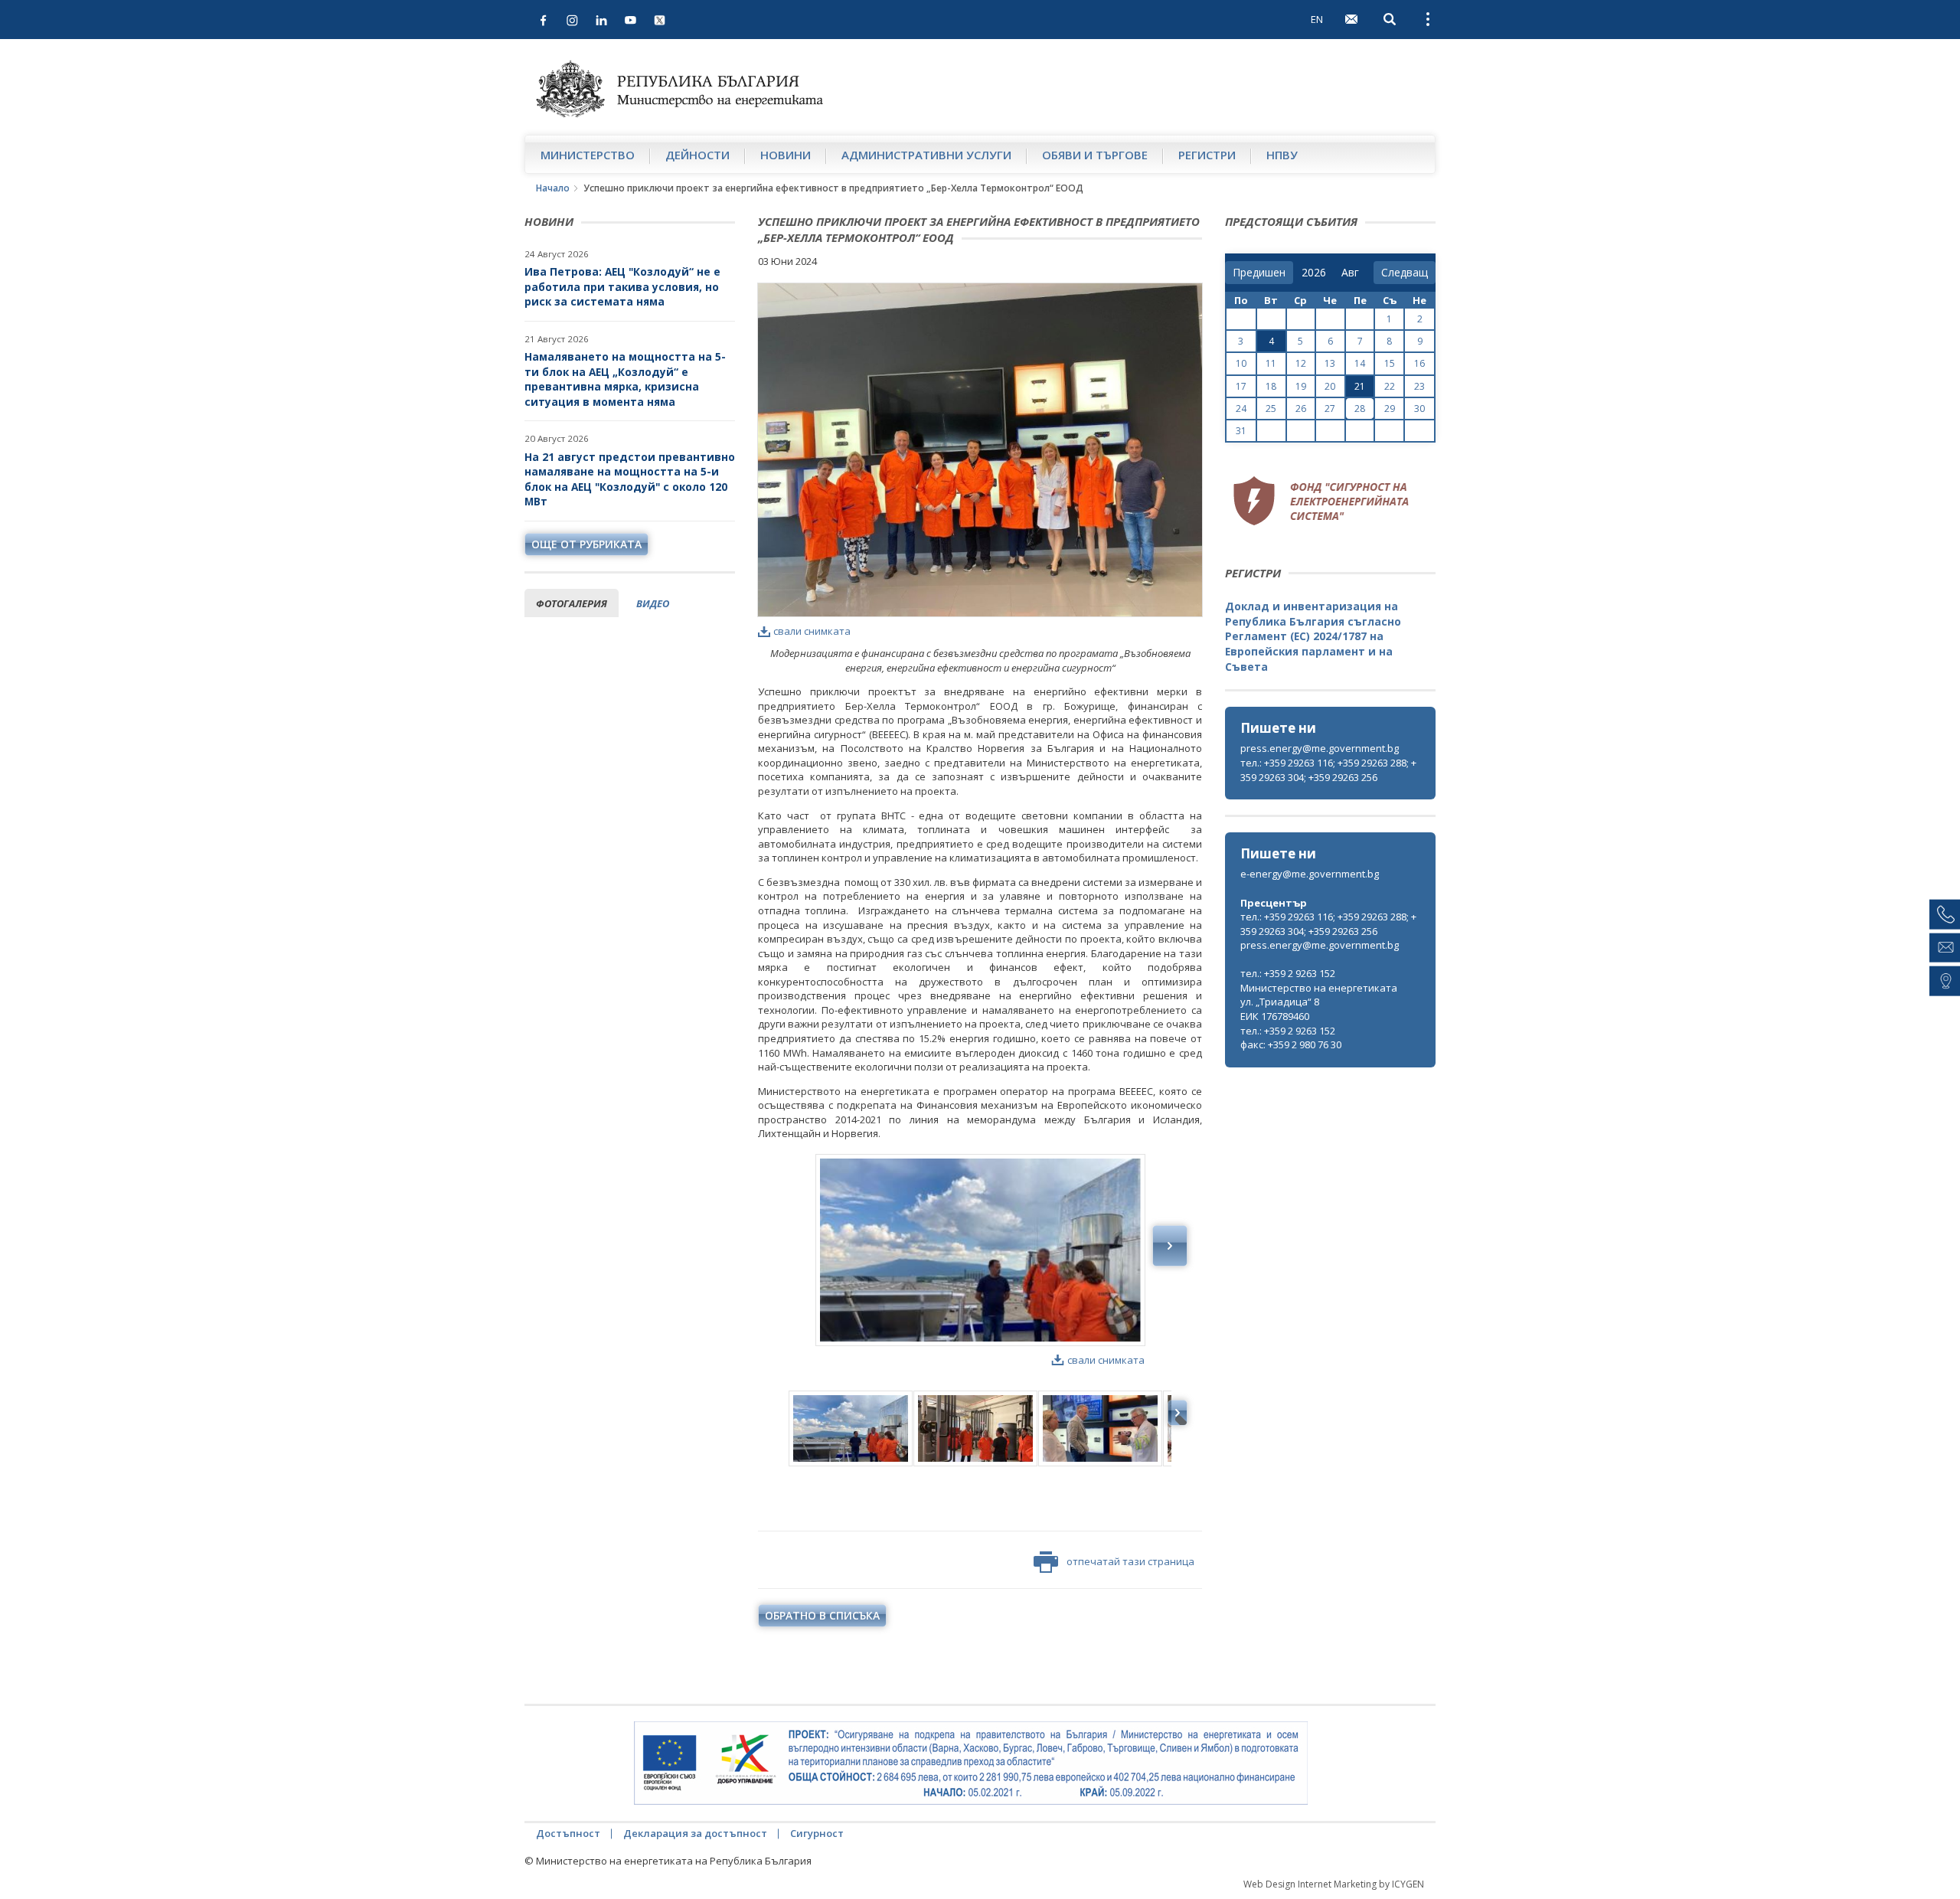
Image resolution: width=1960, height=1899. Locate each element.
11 (1271, 363)
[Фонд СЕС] (1321, 498)
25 (1271, 409)
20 (1330, 386)
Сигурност (817, 1833)
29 (1390, 409)
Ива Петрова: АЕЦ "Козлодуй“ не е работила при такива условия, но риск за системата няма (622, 286)
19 (1301, 386)
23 (1419, 386)
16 (1419, 363)
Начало (553, 188)
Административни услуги (926, 155)
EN (1317, 19)
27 (1330, 409)
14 (1360, 363)
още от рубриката (586, 544)
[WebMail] (1351, 19)
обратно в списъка (822, 1615)
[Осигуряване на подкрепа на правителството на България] (971, 1763)
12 (1301, 363)
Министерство (588, 155)
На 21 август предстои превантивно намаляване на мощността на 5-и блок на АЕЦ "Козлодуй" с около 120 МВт (630, 479)
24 (1241, 409)
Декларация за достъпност (695, 1833)
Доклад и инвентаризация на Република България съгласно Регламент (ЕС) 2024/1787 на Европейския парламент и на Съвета (1313, 636)
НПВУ (1282, 155)
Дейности (697, 155)
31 (1241, 431)
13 (1330, 363)
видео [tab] (653, 603)
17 (1241, 386)
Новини (786, 155)
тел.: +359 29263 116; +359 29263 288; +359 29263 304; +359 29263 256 (1328, 770)
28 (1360, 409)
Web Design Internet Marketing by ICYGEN (1334, 1884)
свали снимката (812, 631)
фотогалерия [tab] (572, 603)
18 (1271, 386)
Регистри (1207, 155)
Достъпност (568, 1833)
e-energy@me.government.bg (1310, 874)
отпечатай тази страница (1130, 1561)
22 (1390, 386)
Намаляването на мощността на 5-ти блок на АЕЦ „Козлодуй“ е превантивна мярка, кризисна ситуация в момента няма (625, 379)
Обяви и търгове (1095, 155)
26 (1301, 409)
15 (1390, 363)
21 (1360, 386)
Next (1170, 1246)
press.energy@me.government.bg (1320, 748)
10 (1241, 363)
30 (1419, 409)
